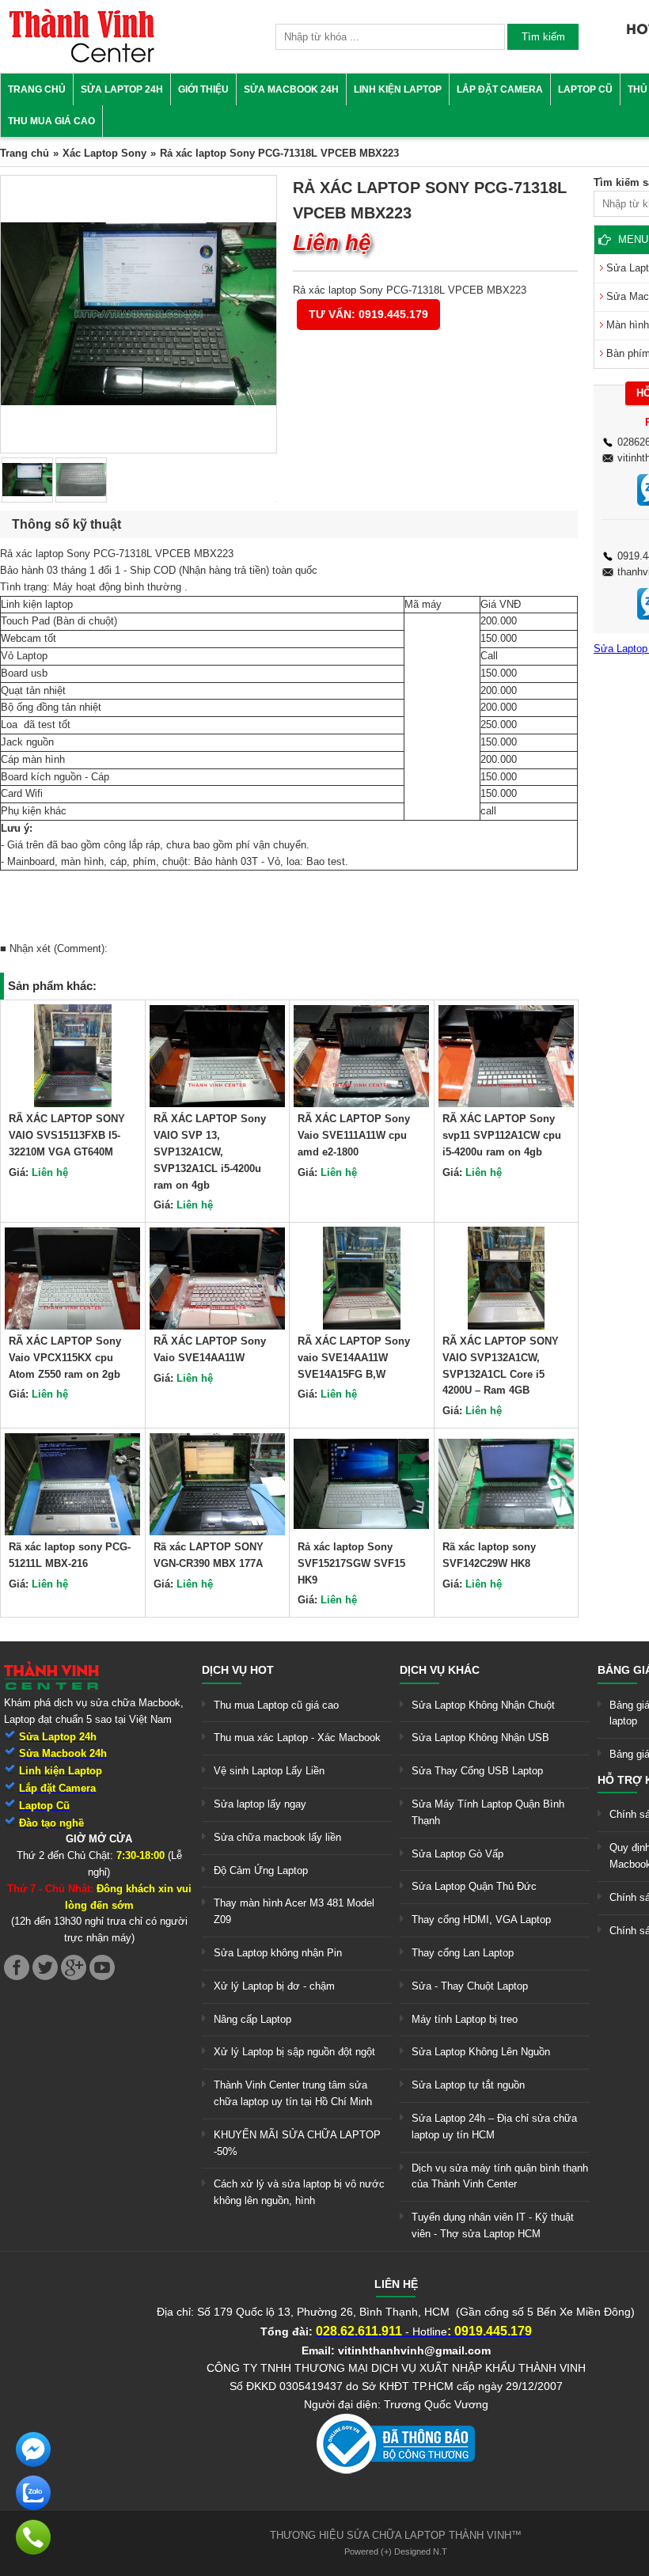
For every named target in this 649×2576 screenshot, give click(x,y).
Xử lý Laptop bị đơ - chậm (274, 1986)
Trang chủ (37, 89)
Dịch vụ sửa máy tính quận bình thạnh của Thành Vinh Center (500, 2176)
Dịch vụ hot (238, 1670)
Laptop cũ (585, 89)
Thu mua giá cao (51, 121)
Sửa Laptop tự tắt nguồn (468, 2085)
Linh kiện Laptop (398, 89)
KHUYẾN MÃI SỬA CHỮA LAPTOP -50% (297, 2143)
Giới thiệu (203, 89)
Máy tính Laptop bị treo (465, 2019)
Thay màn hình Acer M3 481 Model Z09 (294, 1911)
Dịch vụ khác (440, 1670)
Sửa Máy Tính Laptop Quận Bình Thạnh (488, 1812)
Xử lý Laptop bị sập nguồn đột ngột (294, 2052)
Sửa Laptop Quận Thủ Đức (474, 1886)
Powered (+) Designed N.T (396, 2551)
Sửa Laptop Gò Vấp (457, 1854)
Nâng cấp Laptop (252, 2019)
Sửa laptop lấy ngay (260, 1804)
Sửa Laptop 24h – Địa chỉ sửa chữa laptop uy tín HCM (494, 2126)
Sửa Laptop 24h (122, 89)
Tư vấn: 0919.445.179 (368, 314)
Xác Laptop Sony (104, 153)
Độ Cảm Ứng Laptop (261, 1870)
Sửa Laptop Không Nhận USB (480, 1738)
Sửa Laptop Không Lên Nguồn (481, 2052)
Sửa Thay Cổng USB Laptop (477, 1771)
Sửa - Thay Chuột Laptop (470, 1986)
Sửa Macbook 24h (291, 89)
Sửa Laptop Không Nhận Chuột (483, 1705)
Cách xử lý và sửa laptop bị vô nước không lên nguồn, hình (299, 2192)
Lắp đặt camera (500, 89)
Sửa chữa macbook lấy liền (277, 1837)
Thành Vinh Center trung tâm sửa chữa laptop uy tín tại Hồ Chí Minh (293, 2093)
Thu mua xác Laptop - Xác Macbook (297, 1738)
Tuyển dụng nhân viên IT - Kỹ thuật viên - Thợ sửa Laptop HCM (493, 2225)
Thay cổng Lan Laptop (463, 1953)
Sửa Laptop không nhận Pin (278, 1953)
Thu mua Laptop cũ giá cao (276, 1705)
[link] (82, 60)
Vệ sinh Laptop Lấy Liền (269, 1771)
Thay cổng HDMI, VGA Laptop (481, 1920)
